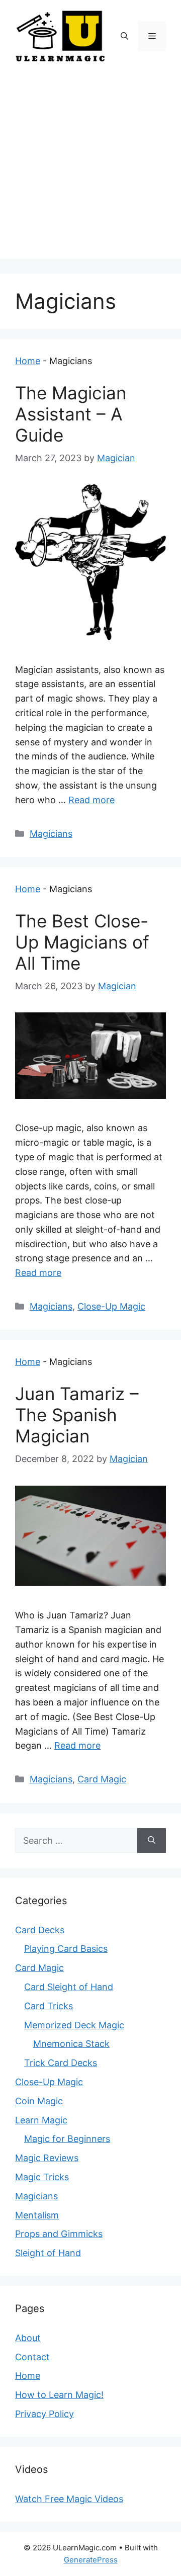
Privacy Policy (44, 2414)
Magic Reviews (47, 2158)
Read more (92, 800)
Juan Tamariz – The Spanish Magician (77, 1415)
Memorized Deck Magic (74, 2025)
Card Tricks (49, 2006)
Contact (32, 2357)
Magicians (51, 834)
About (28, 2338)
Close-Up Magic (111, 1306)
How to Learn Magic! (59, 2395)
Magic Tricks (42, 2177)
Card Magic (102, 1779)
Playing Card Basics (66, 1949)
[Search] (152, 1840)
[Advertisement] (90, 168)
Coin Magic (39, 2101)
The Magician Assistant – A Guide (71, 414)
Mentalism (37, 2215)
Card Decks (40, 1930)
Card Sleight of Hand (69, 1987)
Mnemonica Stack (71, 2044)
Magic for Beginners (67, 2139)
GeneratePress (91, 2560)
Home (28, 361)
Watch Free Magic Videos (69, 2499)
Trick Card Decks (61, 2063)
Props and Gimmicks (59, 2234)
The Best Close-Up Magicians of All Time (82, 942)
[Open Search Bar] (124, 36)
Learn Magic (41, 2120)
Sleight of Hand (48, 2253)
